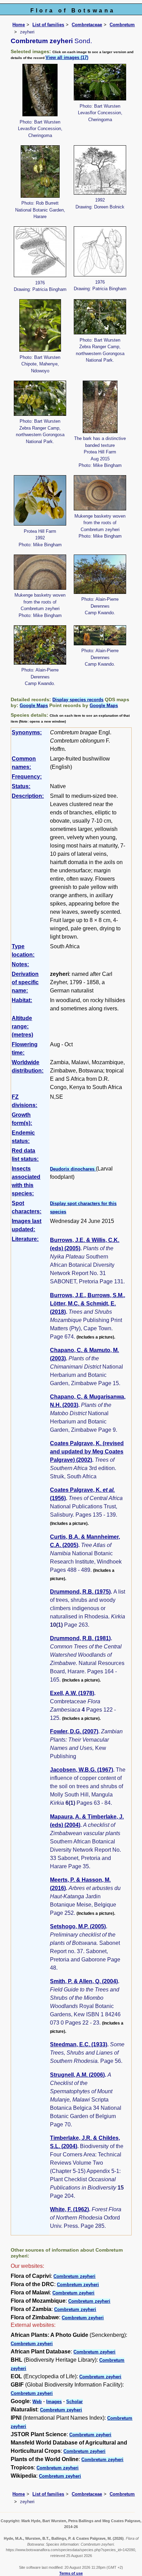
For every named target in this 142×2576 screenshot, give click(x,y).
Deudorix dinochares (73, 1169)
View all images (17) (67, 57)
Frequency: (27, 777)
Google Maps (34, 706)
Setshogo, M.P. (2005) (78, 1926)
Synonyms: (27, 732)
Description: (28, 796)
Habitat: (22, 1000)
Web (37, 2402)
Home (19, 25)
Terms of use (71, 2573)
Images (54, 2402)
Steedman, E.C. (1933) (79, 2044)
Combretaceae (87, 25)
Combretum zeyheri (74, 2276)
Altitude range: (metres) (22, 1026)
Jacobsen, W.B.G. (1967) (82, 1770)
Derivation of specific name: (25, 982)
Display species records (78, 700)
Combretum (122, 25)
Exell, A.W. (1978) (72, 1693)
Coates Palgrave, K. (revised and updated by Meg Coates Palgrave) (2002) (87, 1452)
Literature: (25, 1239)
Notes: (20, 964)
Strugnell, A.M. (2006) (77, 2075)
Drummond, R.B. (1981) (80, 1638)
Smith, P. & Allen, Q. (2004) (84, 1981)
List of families (48, 25)
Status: (21, 786)
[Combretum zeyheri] (40, 90)
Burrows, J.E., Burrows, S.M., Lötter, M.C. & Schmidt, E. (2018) (88, 1304)
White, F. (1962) (69, 2209)
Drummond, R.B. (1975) (80, 1592)
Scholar (74, 2402)
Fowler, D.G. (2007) (74, 1731)
